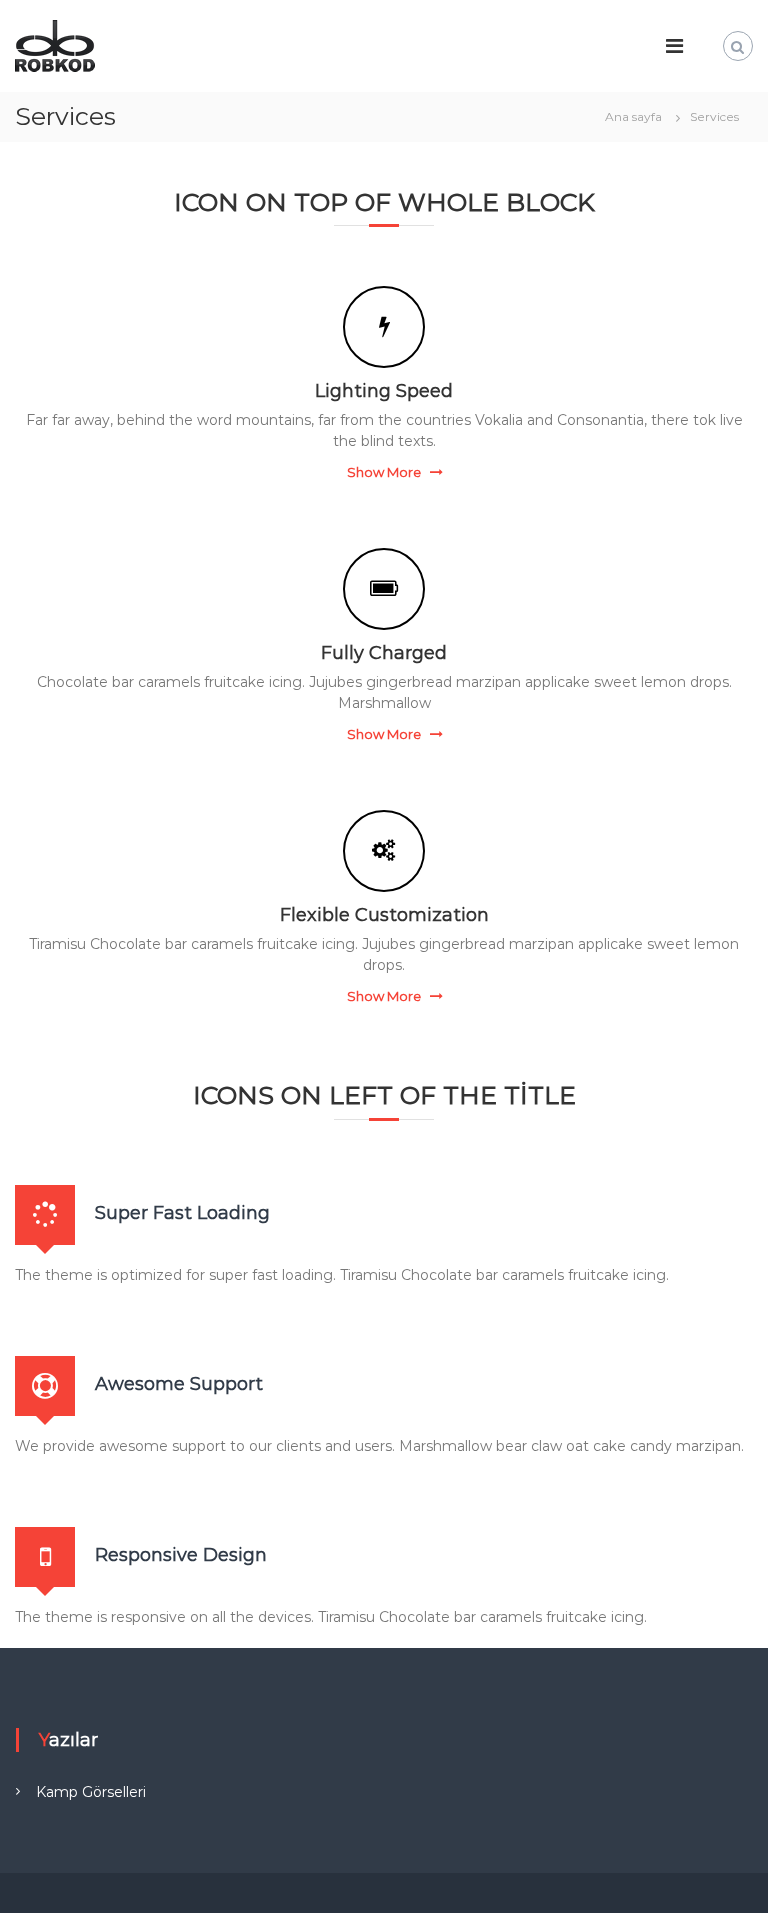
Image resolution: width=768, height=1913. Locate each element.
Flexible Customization (384, 915)
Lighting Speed (384, 391)
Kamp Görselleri (91, 1792)
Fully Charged (384, 653)
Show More (384, 472)
